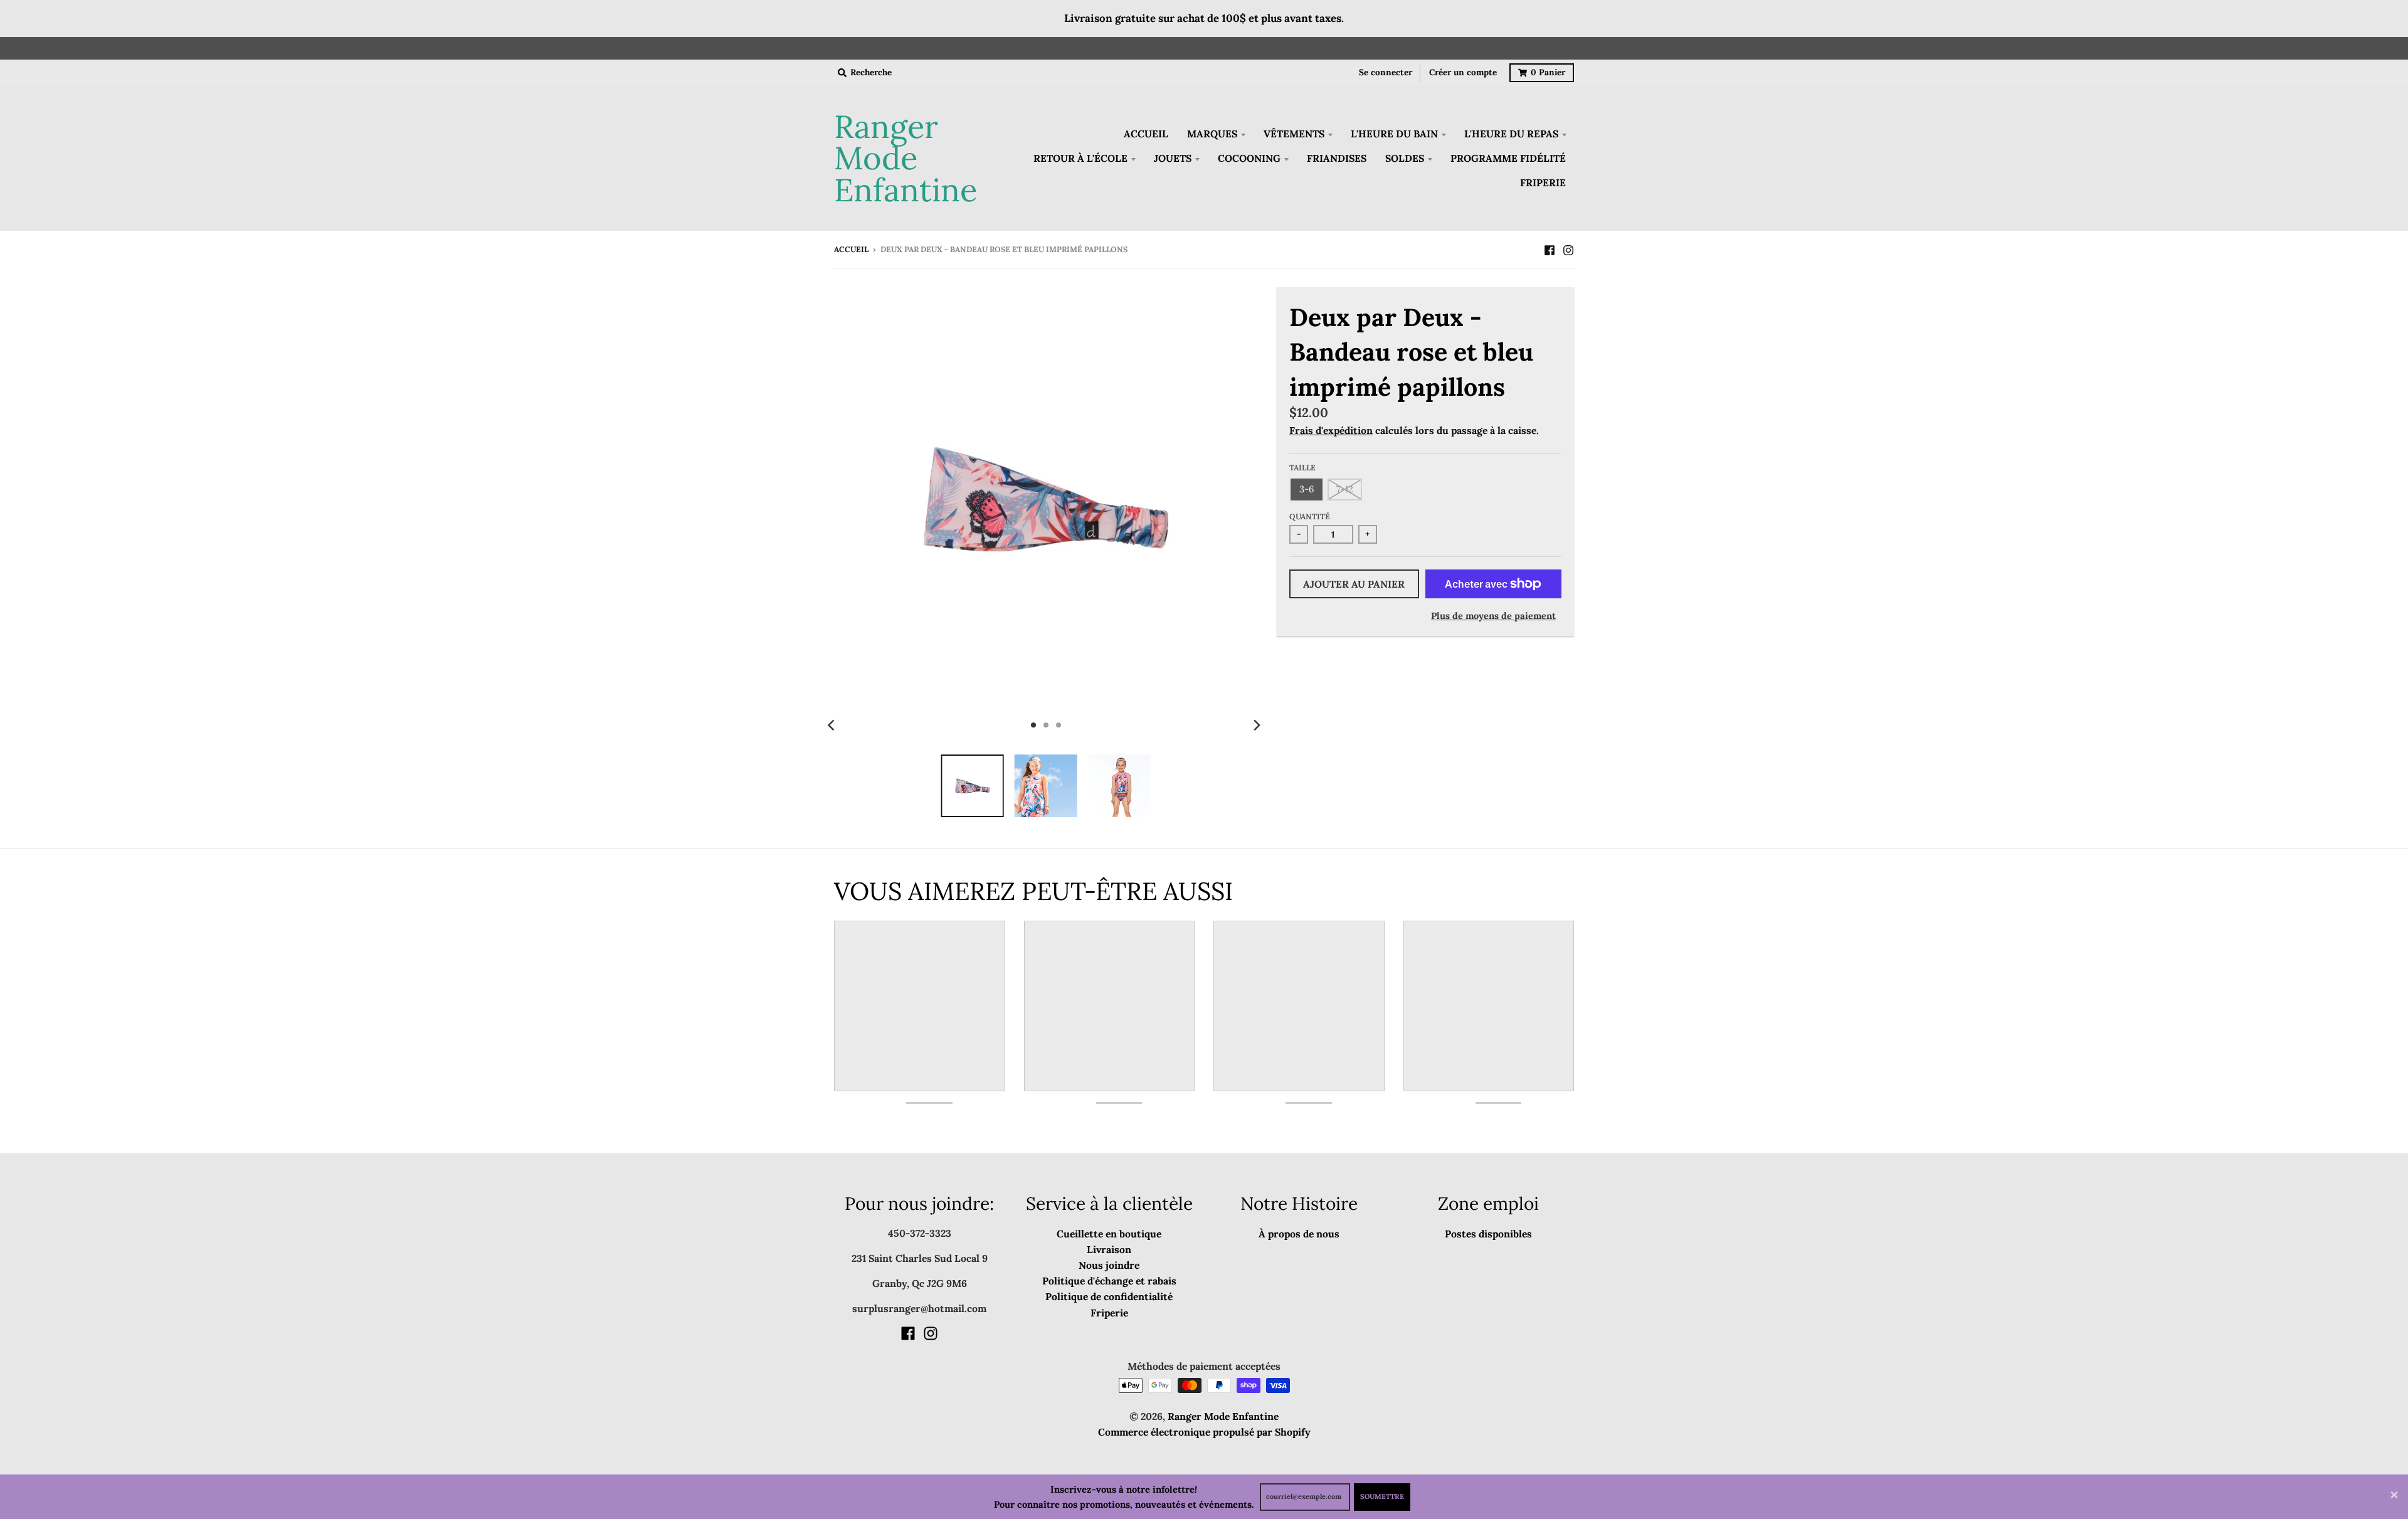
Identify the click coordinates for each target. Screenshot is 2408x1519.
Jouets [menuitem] (1173, 158)
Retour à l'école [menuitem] (1080, 158)
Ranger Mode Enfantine (906, 159)
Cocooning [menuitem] (1249, 158)
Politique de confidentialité (1109, 1296)
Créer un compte (1463, 72)
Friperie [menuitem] (1543, 183)
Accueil (851, 249)
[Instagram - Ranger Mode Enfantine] (1568, 249)
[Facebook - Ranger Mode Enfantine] (1550, 249)
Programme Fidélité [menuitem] (1508, 158)
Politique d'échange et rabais (1109, 1281)
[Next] (1257, 725)
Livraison (1109, 1249)
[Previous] (833, 725)
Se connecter (1386, 72)
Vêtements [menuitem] (1294, 134)
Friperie (1109, 1313)
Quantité (1310, 516)
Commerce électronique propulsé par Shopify (1204, 1432)
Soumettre (1382, 1496)
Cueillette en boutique (1109, 1234)
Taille (1302, 468)
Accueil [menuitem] (1146, 134)
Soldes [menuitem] (1405, 158)
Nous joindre (1109, 1265)
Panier (1548, 72)
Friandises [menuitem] (1337, 158)
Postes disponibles (1488, 1234)
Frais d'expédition (1331, 430)
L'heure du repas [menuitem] (1511, 134)
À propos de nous (1299, 1234)
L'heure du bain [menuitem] (1394, 134)
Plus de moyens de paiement (1493, 616)
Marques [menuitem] (1212, 134)
